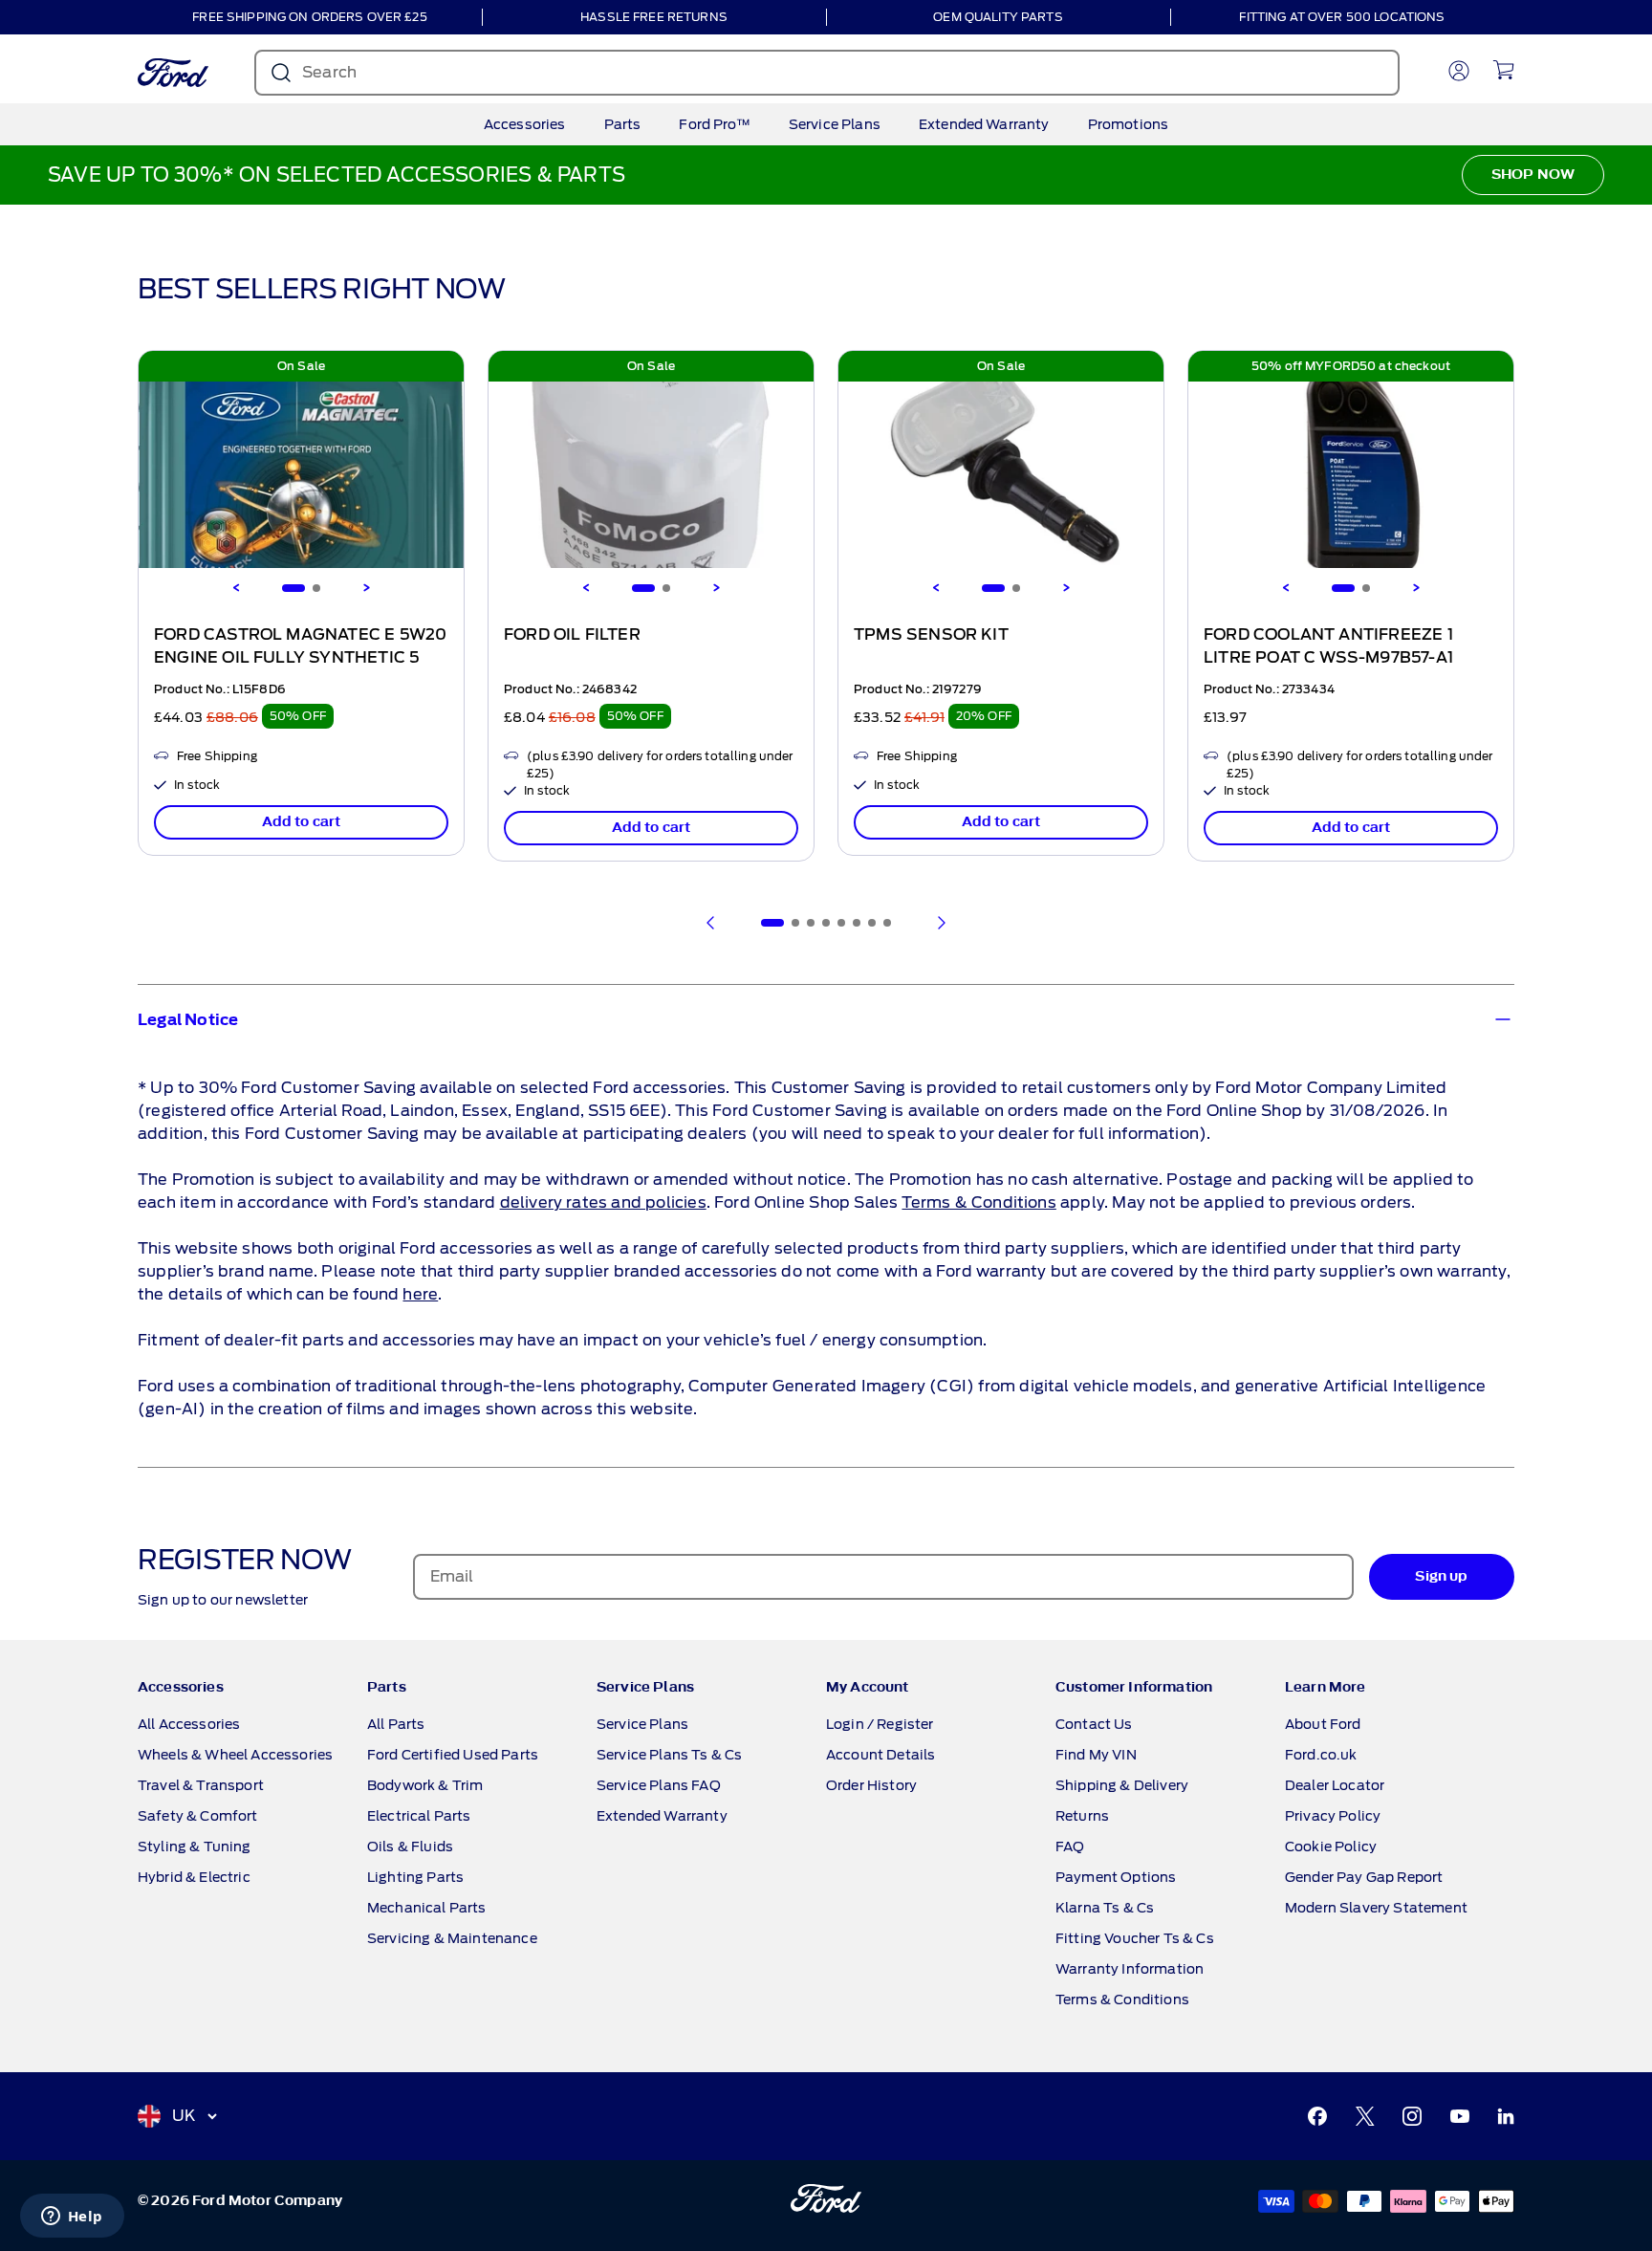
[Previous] (236, 588)
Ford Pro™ (714, 124)
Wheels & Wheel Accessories (235, 1755)
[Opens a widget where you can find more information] (72, 2218)
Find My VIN (1096, 1755)
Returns (1082, 1816)
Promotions (1129, 124)
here (420, 1294)
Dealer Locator (1335, 1785)
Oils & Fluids (410, 1847)
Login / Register (880, 1724)
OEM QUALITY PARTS (998, 17)
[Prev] (711, 923)
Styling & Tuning (195, 1847)
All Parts (396, 1724)
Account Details (880, 1755)
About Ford (1323, 1724)
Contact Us (1094, 1724)
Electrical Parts (419, 1816)
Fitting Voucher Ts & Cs (1135, 1938)
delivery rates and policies (603, 1202)
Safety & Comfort (198, 1816)
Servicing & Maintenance (452, 1938)
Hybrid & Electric (194, 1877)
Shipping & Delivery (1122, 1785)
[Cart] (1503, 70)
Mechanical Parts (427, 1908)
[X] (1365, 2116)
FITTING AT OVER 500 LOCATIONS (1342, 17)
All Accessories (189, 1724)
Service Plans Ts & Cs (669, 1755)
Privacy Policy (1333, 1816)
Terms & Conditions (978, 1202)
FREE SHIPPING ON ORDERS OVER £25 (309, 17)
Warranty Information (1130, 1969)
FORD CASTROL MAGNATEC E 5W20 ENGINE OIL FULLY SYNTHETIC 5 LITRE (300, 658)
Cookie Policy (1331, 1847)
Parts (623, 124)
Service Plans (835, 124)
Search (329, 72)
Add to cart (302, 822)
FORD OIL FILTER (572, 635)
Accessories (525, 124)
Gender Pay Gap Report (1364, 1877)
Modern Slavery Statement (1376, 1908)
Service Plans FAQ (659, 1785)
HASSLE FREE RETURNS (654, 17)
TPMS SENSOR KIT (931, 635)
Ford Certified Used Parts (453, 1755)
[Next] (366, 588)
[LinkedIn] (1506, 2116)
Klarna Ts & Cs (1105, 1908)
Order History (871, 1785)
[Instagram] (1412, 2116)
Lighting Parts (415, 1877)
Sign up (1441, 1576)
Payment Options (1116, 1877)
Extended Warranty (984, 124)
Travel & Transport (201, 1785)
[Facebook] (1317, 2116)
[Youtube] (1460, 2116)
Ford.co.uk (1321, 1755)
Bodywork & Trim (425, 1785)
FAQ (1070, 1847)
